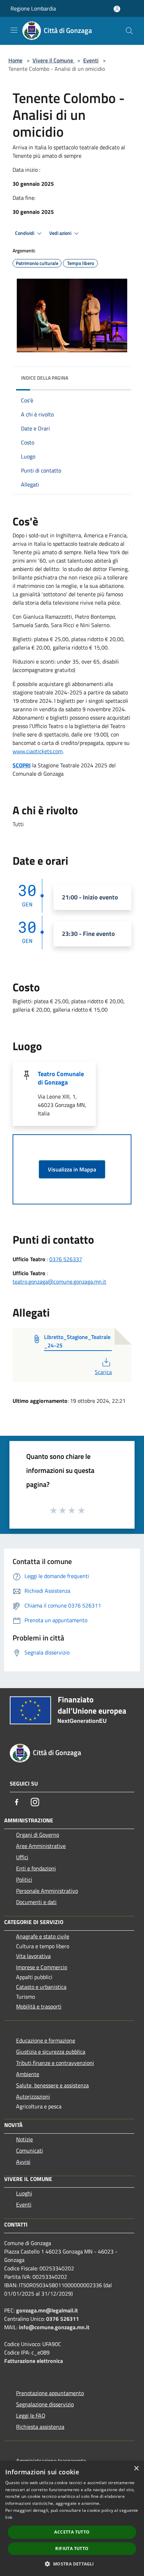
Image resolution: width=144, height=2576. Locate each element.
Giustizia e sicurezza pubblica (51, 2052)
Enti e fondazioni (36, 1868)
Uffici (22, 1857)
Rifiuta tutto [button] (72, 2548)
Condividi (25, 233)
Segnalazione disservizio (45, 2404)
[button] (72, 2564)
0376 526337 (66, 1259)
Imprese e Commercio (42, 1967)
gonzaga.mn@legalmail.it (47, 2310)
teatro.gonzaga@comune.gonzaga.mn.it (59, 1282)
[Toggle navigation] (14, 30)
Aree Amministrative (41, 1846)
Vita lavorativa (33, 1956)
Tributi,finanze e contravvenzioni (55, 2063)
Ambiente (28, 2074)
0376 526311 (63, 2319)
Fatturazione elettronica (34, 2361)
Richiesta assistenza (40, 2427)
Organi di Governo (38, 1835)
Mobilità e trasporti (39, 2006)
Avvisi (23, 2162)
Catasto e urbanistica (41, 1987)
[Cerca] (129, 31)
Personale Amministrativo (47, 1891)
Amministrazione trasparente (51, 2461)
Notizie (24, 2139)
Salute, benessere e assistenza (52, 2085)
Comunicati (30, 2150)
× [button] (136, 2469)
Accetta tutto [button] (72, 2532)
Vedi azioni (61, 233)
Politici (24, 1880)
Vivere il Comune (53, 60)
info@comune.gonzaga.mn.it (54, 2327)
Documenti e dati (36, 1902)
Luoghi (24, 2193)
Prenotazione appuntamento (50, 2393)
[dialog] (72, 2519)
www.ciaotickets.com (38, 751)
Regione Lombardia (33, 8)
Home (15, 60)
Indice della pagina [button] (45, 378)
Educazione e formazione (46, 2040)
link (9, 2517)
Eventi (91, 60)
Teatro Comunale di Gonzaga (61, 1078)
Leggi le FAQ (31, 2415)
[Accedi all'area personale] (117, 9)
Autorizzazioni (33, 2096)
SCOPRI (22, 765)
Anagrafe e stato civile (43, 1936)
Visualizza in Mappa (72, 1169)
